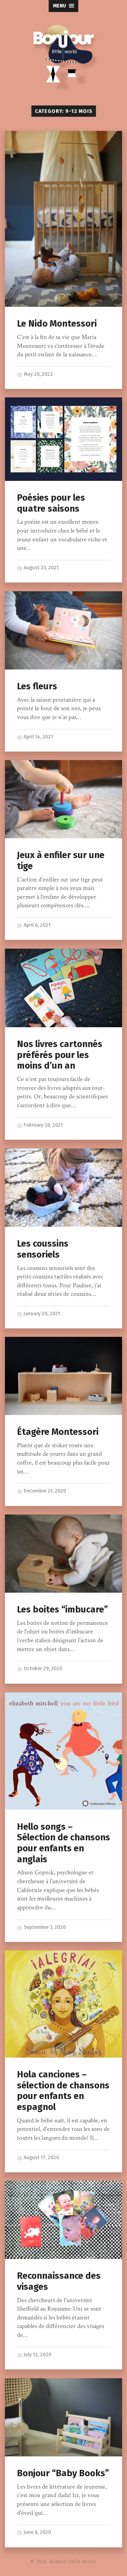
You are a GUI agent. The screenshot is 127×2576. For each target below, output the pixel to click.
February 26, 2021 (43, 1125)
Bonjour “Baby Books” (63, 2473)
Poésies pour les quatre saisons (51, 503)
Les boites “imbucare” (62, 1609)
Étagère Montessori (58, 1432)
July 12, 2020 (37, 2355)
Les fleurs (37, 686)
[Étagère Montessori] (63, 1376)
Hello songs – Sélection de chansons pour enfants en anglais (64, 1843)
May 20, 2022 (38, 374)
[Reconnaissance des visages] (63, 2220)
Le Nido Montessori (57, 324)
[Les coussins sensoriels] (63, 1188)
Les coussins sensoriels (43, 1249)
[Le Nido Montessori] (63, 219)
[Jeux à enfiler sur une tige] (63, 799)
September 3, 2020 (44, 1927)
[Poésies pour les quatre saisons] (63, 439)
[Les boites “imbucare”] (63, 1554)
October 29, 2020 (42, 1669)
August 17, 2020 (41, 2158)
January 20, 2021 (41, 1314)
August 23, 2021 (41, 568)
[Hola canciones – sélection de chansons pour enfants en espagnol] (63, 2004)
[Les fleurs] (63, 630)
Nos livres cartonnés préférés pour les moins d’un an (60, 1055)
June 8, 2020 (37, 2532)
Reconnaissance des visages (59, 2281)
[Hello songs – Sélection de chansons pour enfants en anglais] (63, 1751)
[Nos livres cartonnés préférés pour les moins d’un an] (63, 988)
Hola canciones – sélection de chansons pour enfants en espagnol (63, 2091)
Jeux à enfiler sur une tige (61, 861)
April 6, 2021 (37, 925)
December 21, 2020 (44, 1491)
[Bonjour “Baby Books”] (63, 2417)
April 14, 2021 (38, 737)
